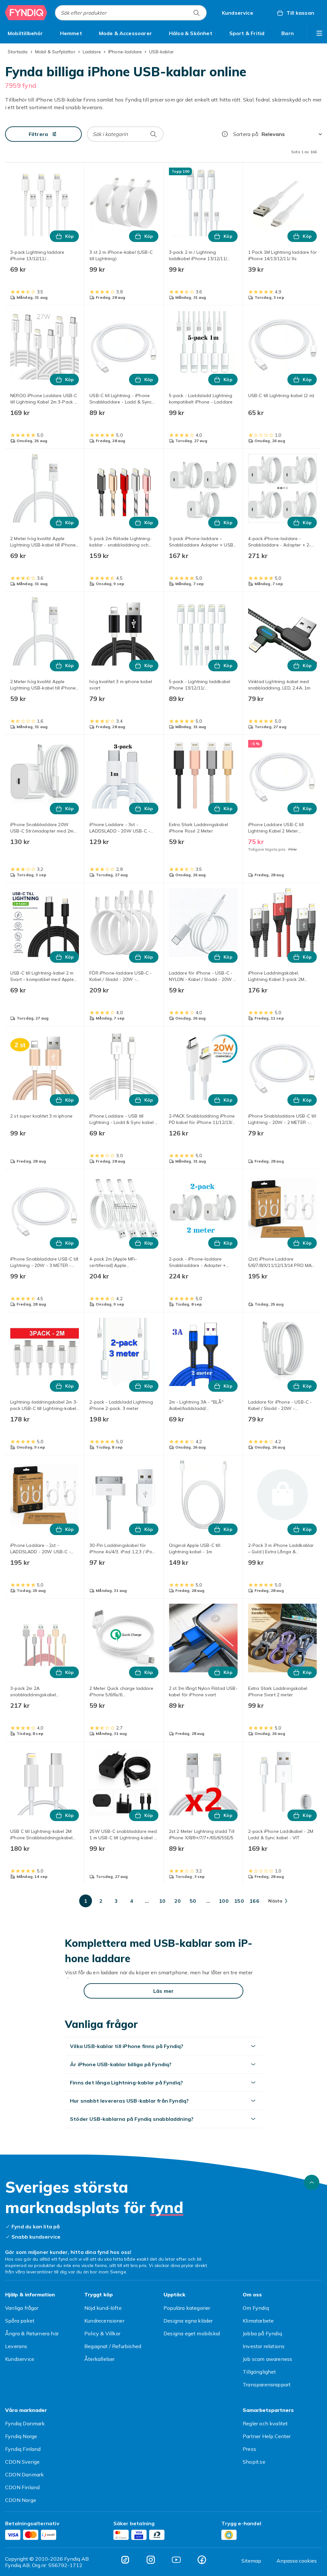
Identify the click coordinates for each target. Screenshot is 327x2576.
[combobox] (131, 13)
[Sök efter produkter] (196, 13)
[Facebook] (202, 2560)
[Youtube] (176, 2560)
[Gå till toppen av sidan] (312, 2182)
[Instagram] (151, 2560)
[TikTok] (125, 2560)
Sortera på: (246, 134)
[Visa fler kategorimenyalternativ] (319, 33)
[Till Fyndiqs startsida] (26, 13)
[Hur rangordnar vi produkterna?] (225, 134)
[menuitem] (25, 33)
